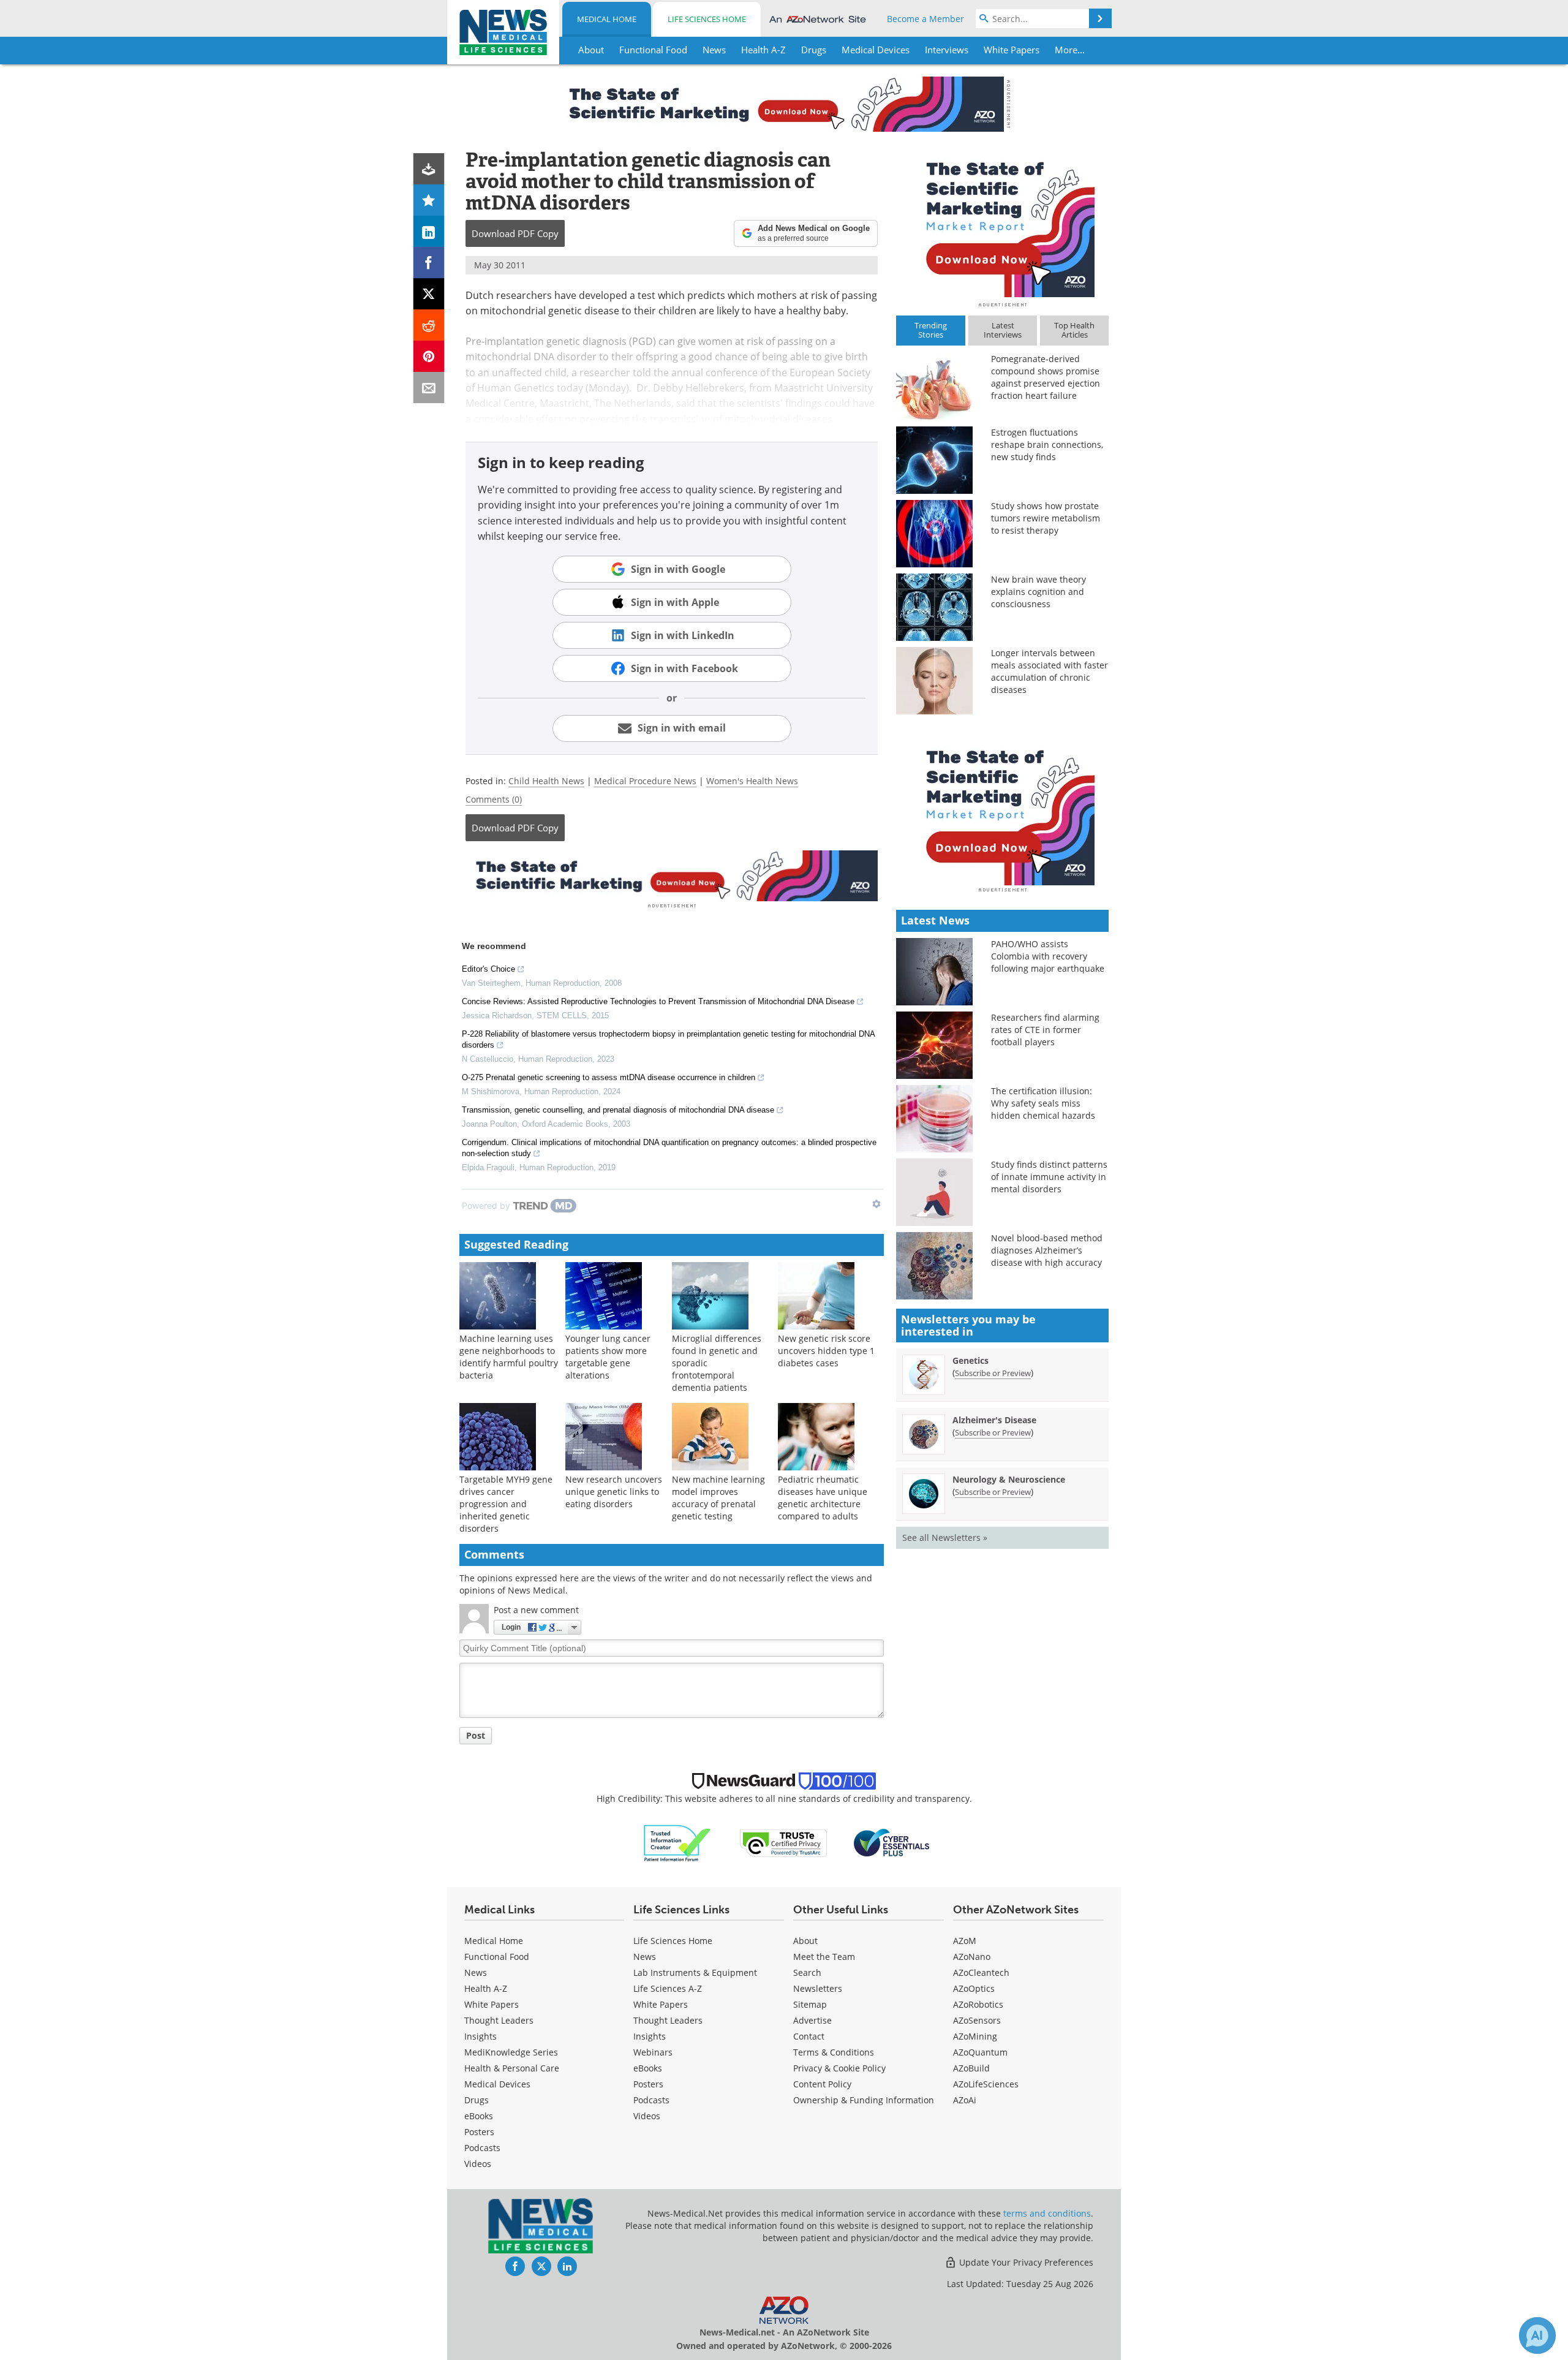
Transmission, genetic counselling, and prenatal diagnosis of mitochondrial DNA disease (618, 1110)
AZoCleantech (981, 1972)
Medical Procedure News (645, 781)
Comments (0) (494, 799)
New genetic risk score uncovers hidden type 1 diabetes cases (826, 1351)
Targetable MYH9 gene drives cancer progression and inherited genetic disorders (506, 1504)
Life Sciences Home (707, 19)
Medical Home (607, 19)
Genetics (971, 1360)
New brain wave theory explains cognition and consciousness (1038, 592)
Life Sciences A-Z (668, 1988)
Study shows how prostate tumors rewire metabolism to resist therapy (1046, 518)
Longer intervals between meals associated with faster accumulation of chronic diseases (1050, 671)
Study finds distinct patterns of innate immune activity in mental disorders (1049, 1177)
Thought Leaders (499, 2020)
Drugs (477, 2100)
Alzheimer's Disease (994, 1420)
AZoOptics (974, 1988)
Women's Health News (752, 781)
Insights (481, 2036)
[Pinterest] (429, 356)
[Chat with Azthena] (1537, 2335)
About (805, 1941)
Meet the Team (824, 1957)
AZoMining (975, 2036)
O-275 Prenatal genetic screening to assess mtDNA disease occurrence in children (609, 1077)
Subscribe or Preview (993, 1373)
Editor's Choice (488, 969)
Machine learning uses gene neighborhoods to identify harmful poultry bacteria (509, 1357)
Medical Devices (497, 2084)
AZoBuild (971, 2068)
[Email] (429, 388)
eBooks (479, 2116)
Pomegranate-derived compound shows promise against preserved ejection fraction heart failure (1046, 377)
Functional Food (497, 1957)
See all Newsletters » (945, 1537)
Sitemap (810, 2004)
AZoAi (965, 2100)
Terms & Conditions (834, 2052)
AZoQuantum (980, 2052)
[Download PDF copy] (429, 169)
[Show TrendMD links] (876, 1204)
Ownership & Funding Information (864, 2100)
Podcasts (482, 2148)
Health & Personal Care (512, 2068)
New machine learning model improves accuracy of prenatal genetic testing (718, 1498)
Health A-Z (486, 1988)
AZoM (965, 1941)
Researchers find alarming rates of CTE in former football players (1045, 1030)
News (476, 1972)
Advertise (812, 2020)
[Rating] (429, 200)
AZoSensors (977, 2020)
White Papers (492, 2004)
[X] (429, 294)
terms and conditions (1047, 2213)
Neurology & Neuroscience (1009, 1479)
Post (476, 1735)
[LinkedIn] (429, 231)
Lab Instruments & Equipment (695, 1972)
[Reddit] (429, 325)
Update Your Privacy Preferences (1025, 2262)
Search (807, 1972)
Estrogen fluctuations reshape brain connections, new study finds (1047, 444)
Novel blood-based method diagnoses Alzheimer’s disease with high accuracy (1047, 1250)
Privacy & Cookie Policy (839, 2068)
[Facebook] (429, 263)
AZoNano (972, 1957)
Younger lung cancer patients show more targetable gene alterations (608, 1357)
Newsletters (818, 1988)
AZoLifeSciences (986, 2084)
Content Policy (822, 2084)
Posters (479, 2132)
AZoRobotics (978, 2004)
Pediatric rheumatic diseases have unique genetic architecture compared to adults (823, 1498)
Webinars (653, 2052)
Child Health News (546, 781)
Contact (809, 2036)
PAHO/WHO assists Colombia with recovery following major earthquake (1048, 956)
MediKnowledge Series (511, 2052)
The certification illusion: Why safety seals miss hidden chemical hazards (1043, 1103)
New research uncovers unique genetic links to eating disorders (614, 1492)
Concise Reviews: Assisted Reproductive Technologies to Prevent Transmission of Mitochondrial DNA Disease (658, 1001)
